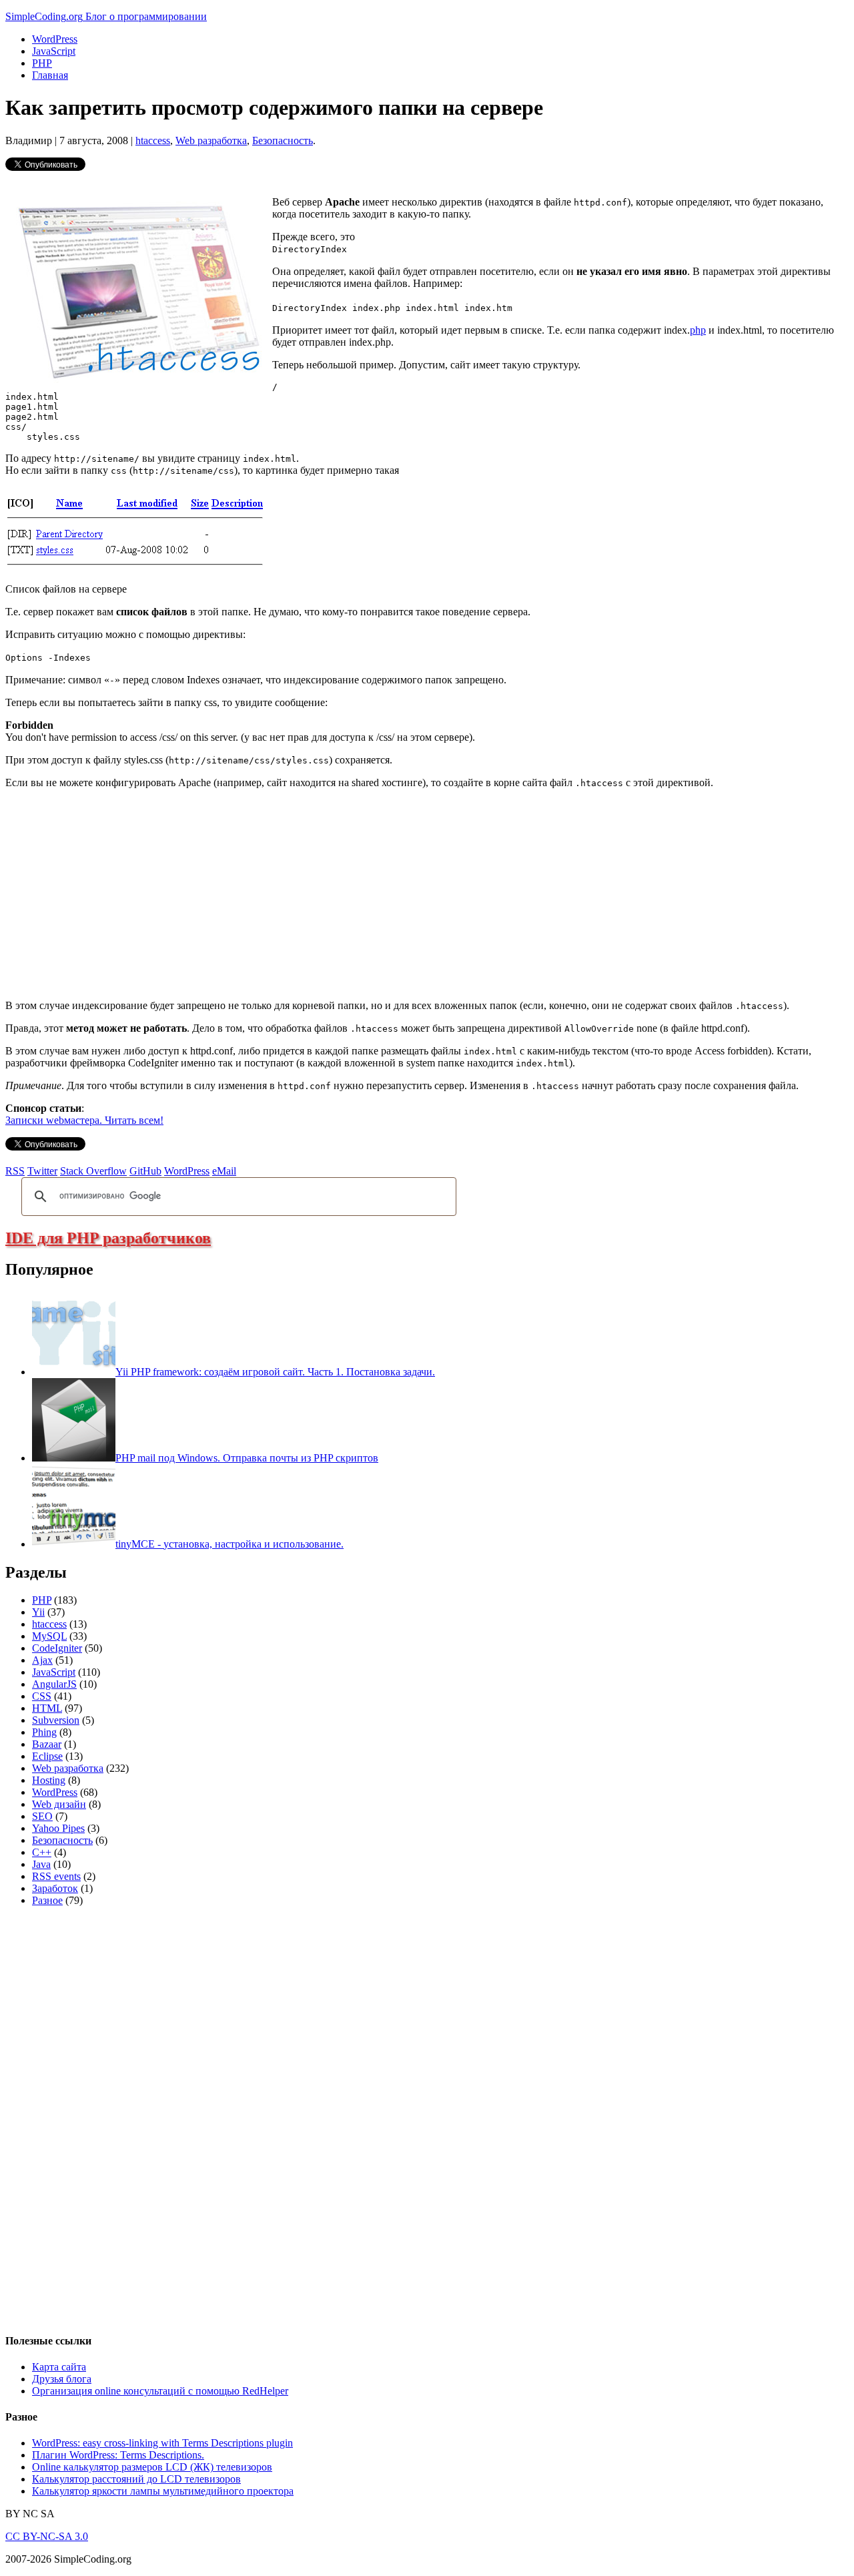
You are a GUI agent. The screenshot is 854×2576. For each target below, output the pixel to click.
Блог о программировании (146, 16)
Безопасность (283, 140)
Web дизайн (59, 1804)
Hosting (49, 1780)
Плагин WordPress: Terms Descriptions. (118, 2455)
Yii (38, 1612)
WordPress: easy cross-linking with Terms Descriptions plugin (162, 2443)
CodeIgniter (57, 1648)
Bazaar (47, 1744)
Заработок (55, 1888)
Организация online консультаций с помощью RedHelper (160, 2391)
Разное (47, 1900)
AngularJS (54, 1684)
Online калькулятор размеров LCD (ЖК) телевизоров (152, 2467)
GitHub (145, 1171)
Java (41, 1864)
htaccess (153, 140)
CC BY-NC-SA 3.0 (47, 2536)
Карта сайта (59, 2367)
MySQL (49, 1636)
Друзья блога (62, 2379)
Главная (50, 75)
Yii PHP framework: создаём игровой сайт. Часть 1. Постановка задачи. (275, 1372)
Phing (44, 1732)
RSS (15, 1171)
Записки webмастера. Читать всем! (84, 1120)
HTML (47, 1708)
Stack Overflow (93, 1171)
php (698, 330)
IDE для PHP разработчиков (108, 1238)
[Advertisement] (117, 893)
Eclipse (47, 1756)
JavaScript (54, 51)
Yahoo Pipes (58, 1828)
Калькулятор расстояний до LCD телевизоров (136, 2479)
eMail (224, 1171)
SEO (42, 1816)
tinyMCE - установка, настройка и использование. (230, 1544)
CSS (42, 1696)
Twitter (42, 1171)
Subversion (56, 1720)
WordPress (55, 39)
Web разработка (211, 140)
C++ (42, 1852)
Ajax (42, 1660)
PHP (42, 63)
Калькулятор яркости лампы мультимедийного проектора (163, 2491)
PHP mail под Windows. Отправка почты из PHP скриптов (247, 1458)
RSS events (56, 1876)
